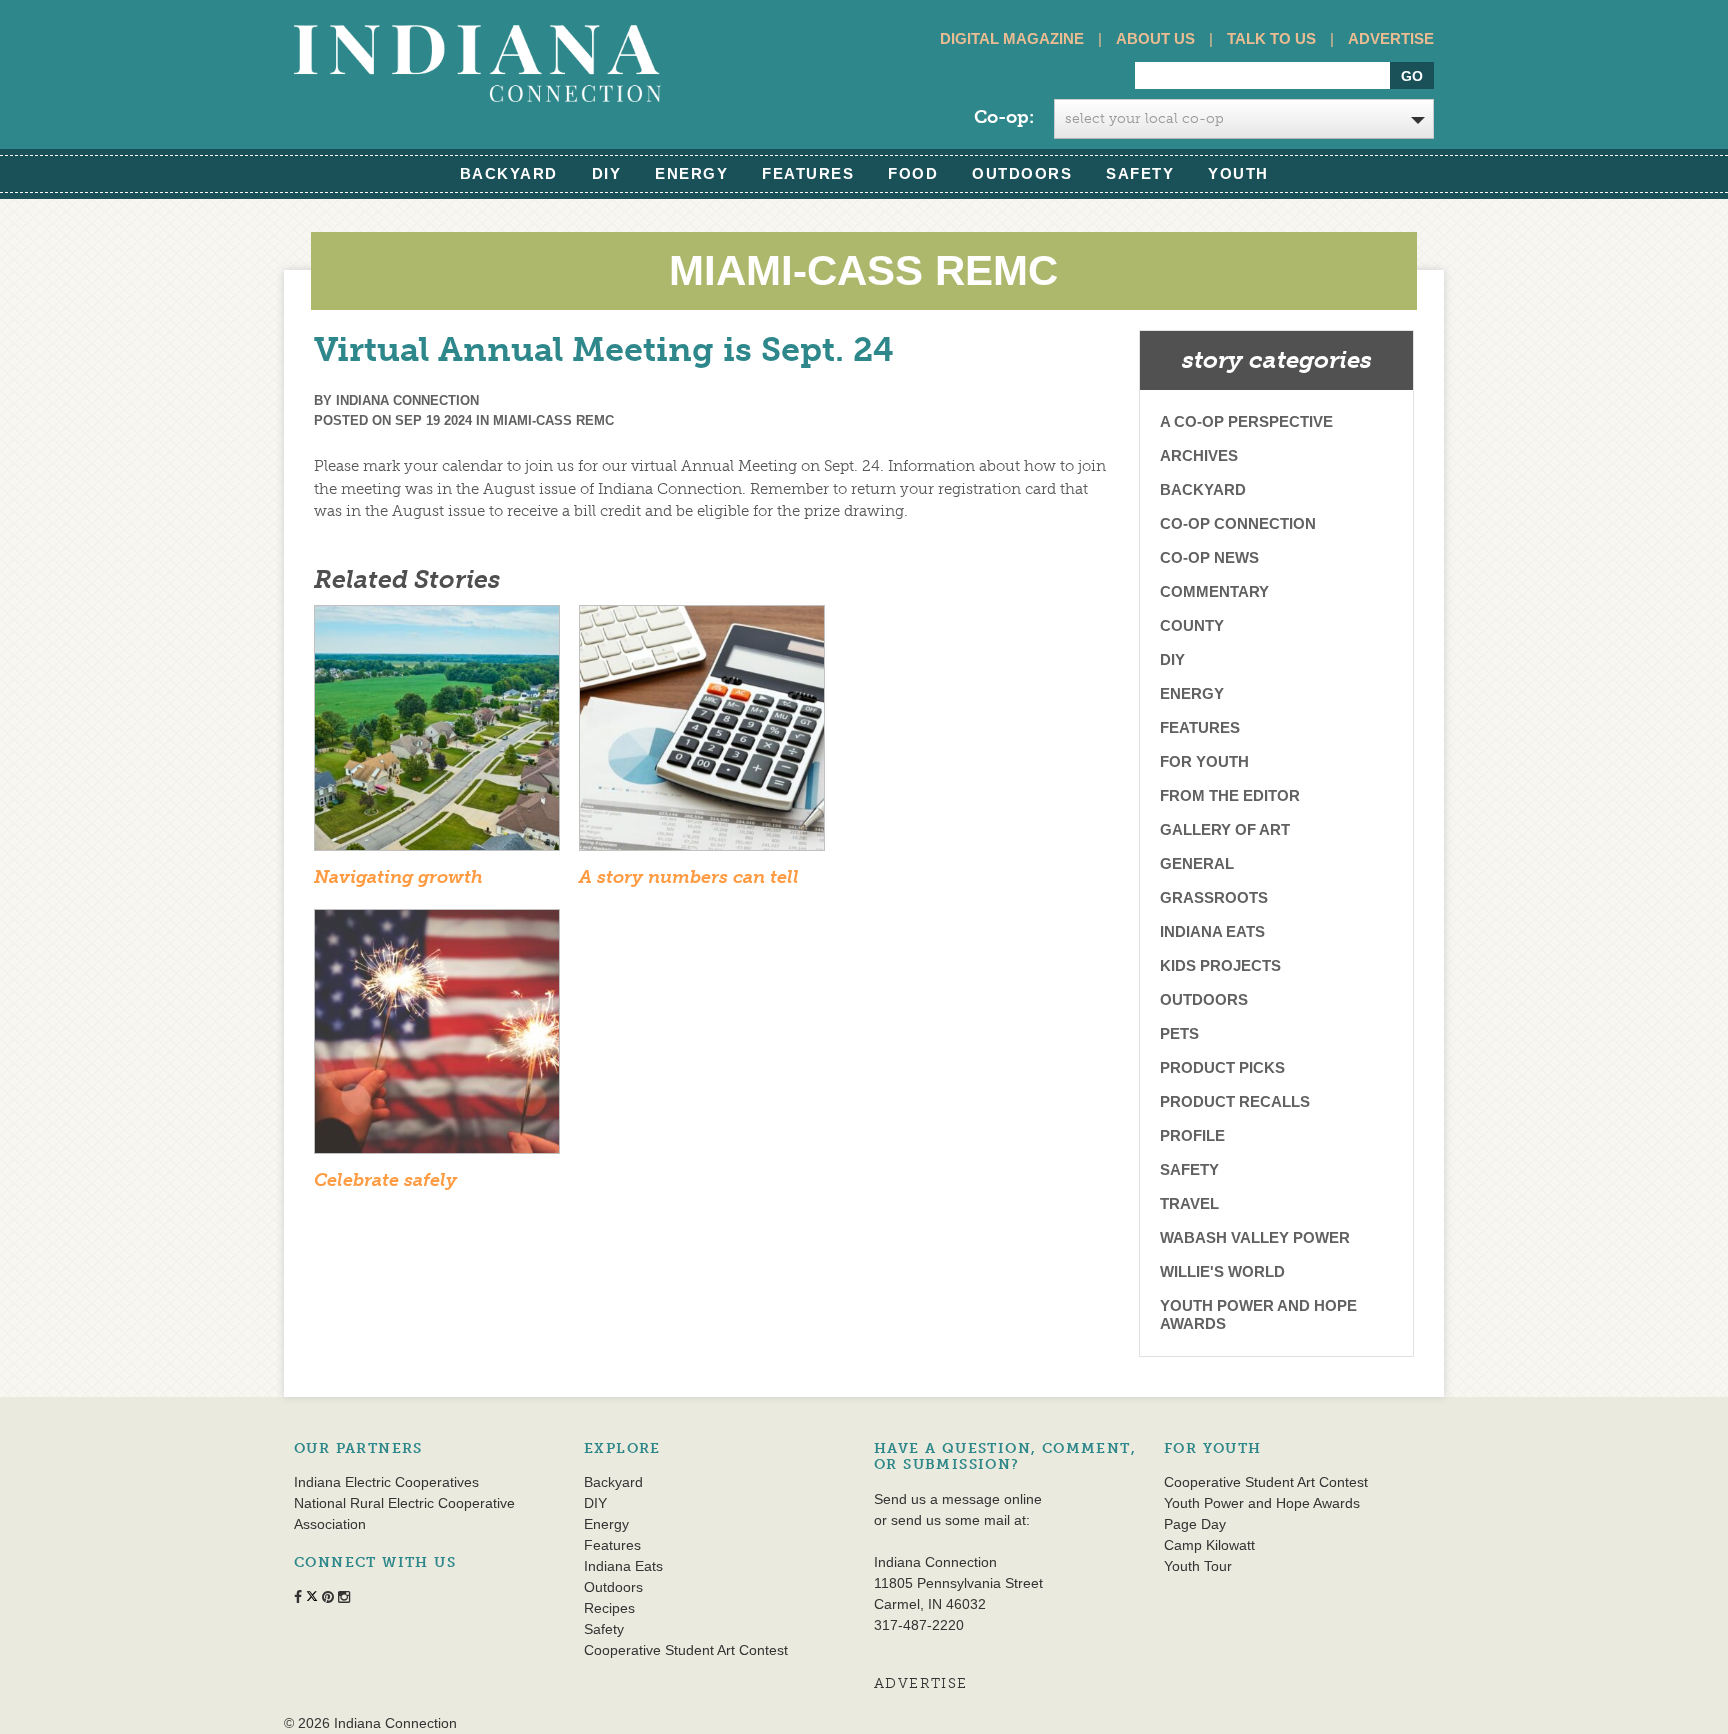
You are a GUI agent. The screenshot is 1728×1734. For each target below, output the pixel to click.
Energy (691, 173)
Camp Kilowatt (1209, 1545)
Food (913, 173)
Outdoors (1022, 173)
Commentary (1214, 591)
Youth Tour (1198, 1566)
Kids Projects (1220, 965)
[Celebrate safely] (437, 1038)
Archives (1199, 455)
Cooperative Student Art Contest (686, 1650)
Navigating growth (398, 877)
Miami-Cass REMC (553, 420)
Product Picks (1222, 1067)
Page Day (1195, 1524)
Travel (1189, 1203)
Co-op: (1004, 117)
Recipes (609, 1608)
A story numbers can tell (689, 877)
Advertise (1391, 38)
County (1192, 625)
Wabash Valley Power (1255, 1237)
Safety (1140, 173)
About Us (1155, 38)
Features (808, 173)
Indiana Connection (407, 400)
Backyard (509, 173)
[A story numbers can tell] (702, 734)
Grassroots (1214, 897)
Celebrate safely (385, 1180)
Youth (1238, 173)
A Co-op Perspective (1246, 421)
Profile (1192, 1135)
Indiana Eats (1212, 931)
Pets (1179, 1033)
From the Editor (1230, 795)
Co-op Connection (1238, 523)
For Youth (1204, 761)
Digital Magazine (1012, 38)
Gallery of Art (1225, 829)
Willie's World (1222, 1271)
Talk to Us (1271, 38)
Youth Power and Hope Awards (1258, 1314)
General (1197, 863)
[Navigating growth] (437, 734)
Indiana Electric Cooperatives (386, 1482)
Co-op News (1209, 557)
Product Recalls (1235, 1101)
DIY (607, 173)
